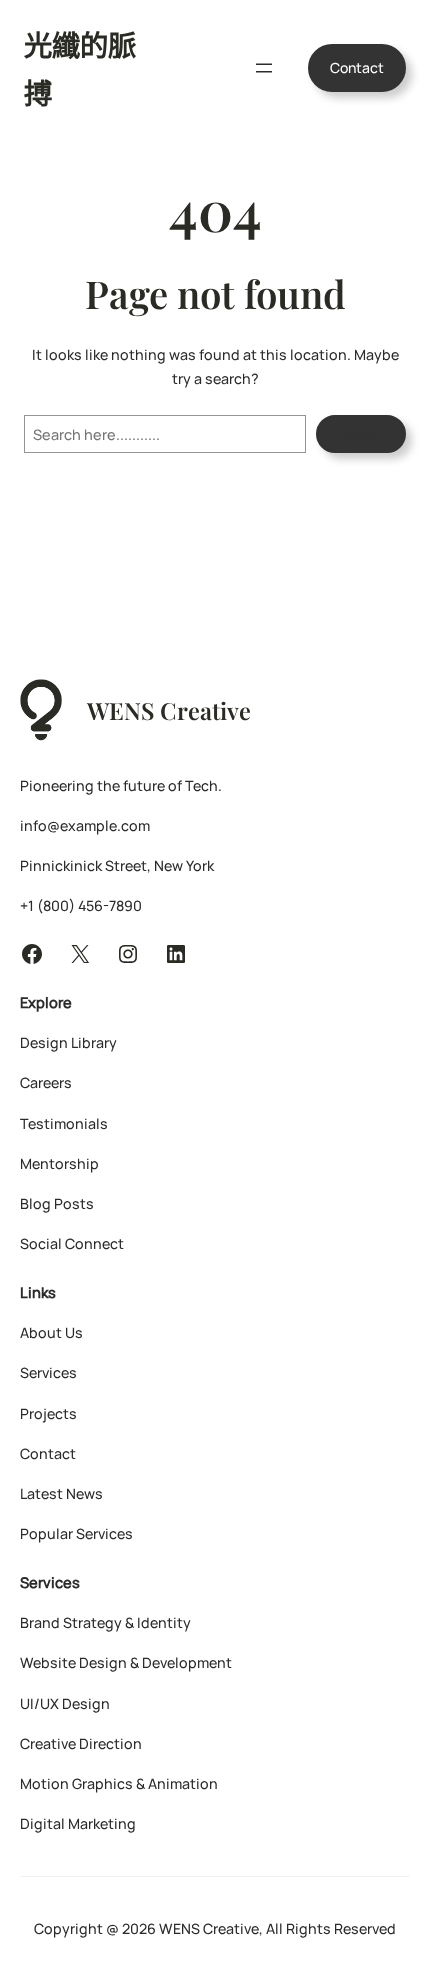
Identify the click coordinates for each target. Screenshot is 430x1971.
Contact (357, 67)
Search (361, 433)
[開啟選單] (264, 68)
